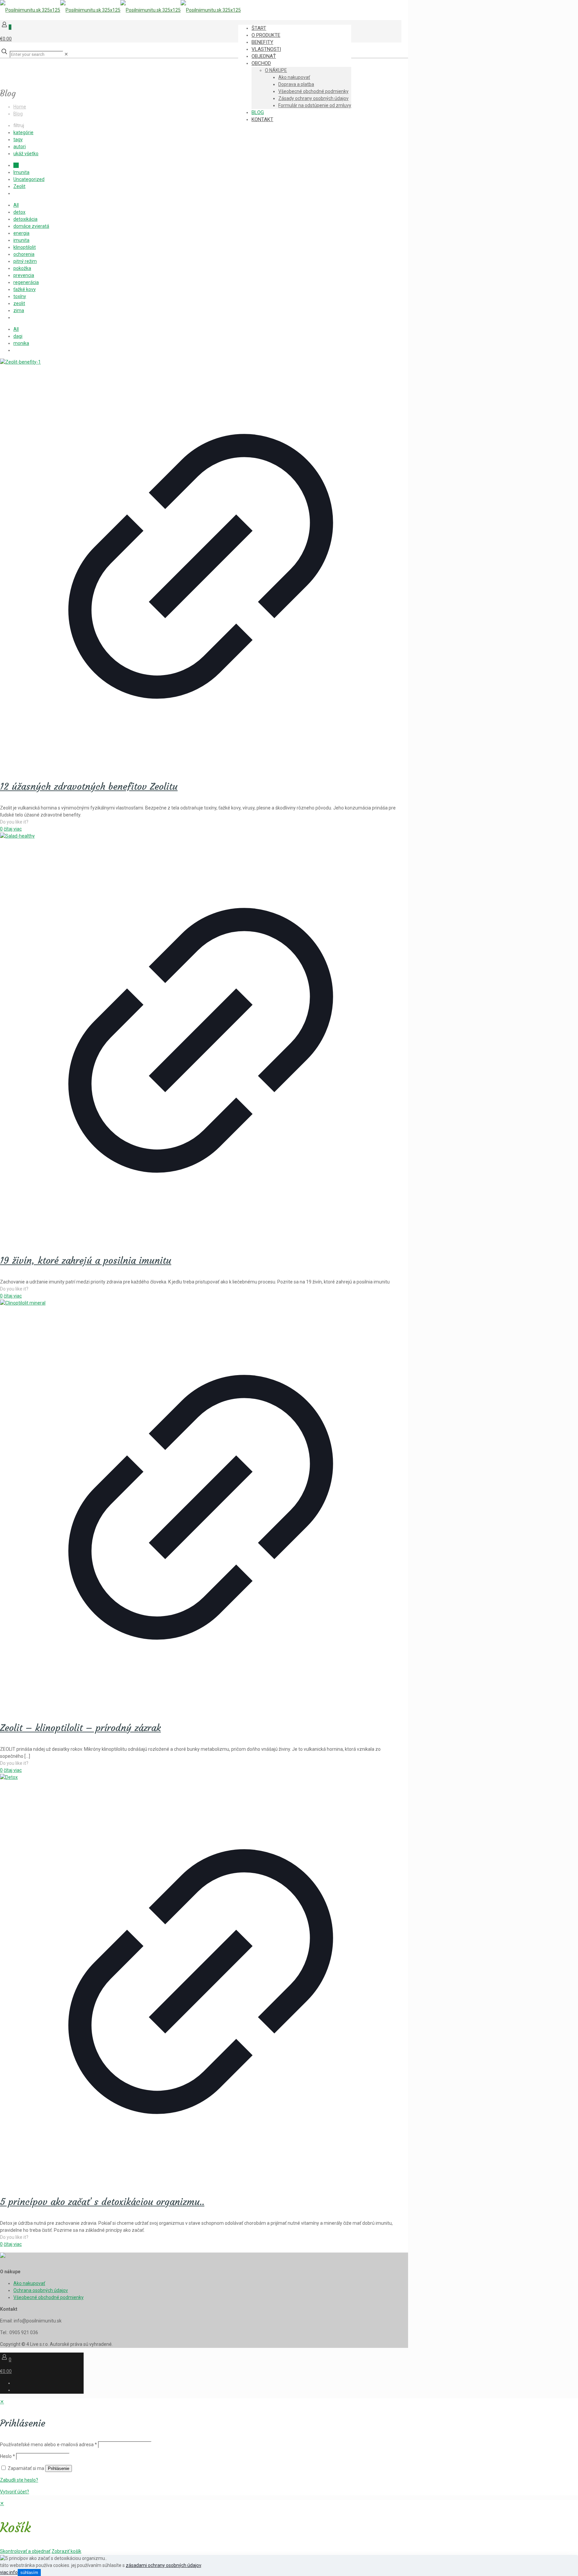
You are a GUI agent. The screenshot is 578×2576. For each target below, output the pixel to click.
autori (20, 147)
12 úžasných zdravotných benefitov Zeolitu (89, 787)
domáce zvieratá (31, 226)
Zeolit (19, 186)
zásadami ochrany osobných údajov (163, 2565)
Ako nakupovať (29, 2283)
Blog (18, 114)
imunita (21, 240)
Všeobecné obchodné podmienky (49, 2297)
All (16, 165)
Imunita (21, 172)
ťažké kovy (25, 289)
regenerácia (26, 282)
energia (21, 233)
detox (19, 212)
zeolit (19, 303)
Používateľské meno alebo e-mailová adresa (49, 2445)
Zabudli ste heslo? (19, 2480)
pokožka (22, 268)
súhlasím (29, 2572)
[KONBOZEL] (120, 10)
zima (19, 310)
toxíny (20, 296)
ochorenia (24, 254)
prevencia (24, 275)
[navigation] (289, 2527)
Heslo (8, 2456)
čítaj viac (13, 829)
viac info (9, 2572)
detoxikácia (25, 219)
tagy (18, 139)
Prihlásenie (59, 2468)
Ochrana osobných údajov (41, 2290)
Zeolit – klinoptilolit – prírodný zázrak (80, 1728)
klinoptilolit (25, 247)
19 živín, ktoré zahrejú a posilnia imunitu (86, 1261)
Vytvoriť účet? (15, 2492)
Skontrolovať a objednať (25, 2551)
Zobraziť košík (66, 2551)
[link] (66, 54)
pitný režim (25, 261)
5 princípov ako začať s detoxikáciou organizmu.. (102, 2202)
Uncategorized (29, 179)
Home (20, 107)
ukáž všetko (26, 154)
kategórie (23, 132)
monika (21, 343)
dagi (18, 336)
